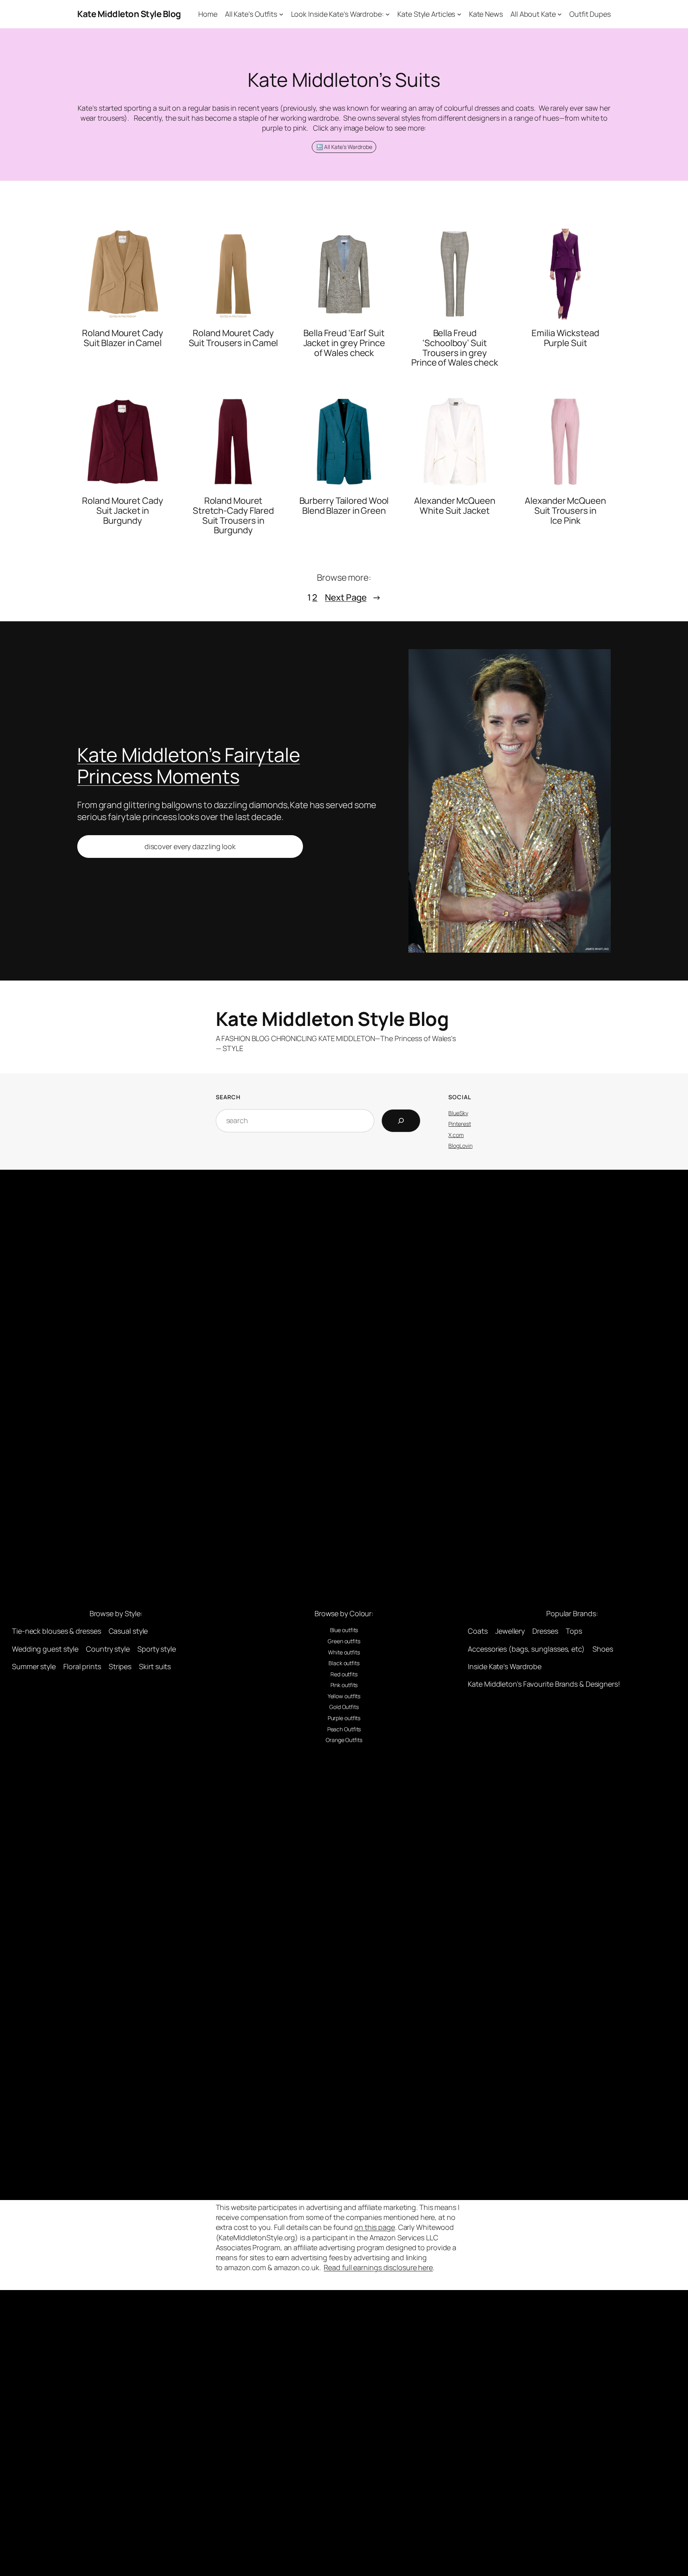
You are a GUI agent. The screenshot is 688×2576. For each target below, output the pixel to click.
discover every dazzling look (190, 846)
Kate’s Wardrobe (352, 147)
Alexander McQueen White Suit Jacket (454, 506)
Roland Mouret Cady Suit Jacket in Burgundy (122, 511)
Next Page (353, 597)
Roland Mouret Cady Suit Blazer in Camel (122, 338)
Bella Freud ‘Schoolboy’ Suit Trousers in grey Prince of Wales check (455, 348)
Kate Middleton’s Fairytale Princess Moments (189, 765)
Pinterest (459, 1124)
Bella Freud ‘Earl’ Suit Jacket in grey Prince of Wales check (344, 343)
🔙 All (323, 147)
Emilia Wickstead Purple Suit (565, 338)
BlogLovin (460, 1146)
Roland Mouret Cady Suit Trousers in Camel (234, 338)
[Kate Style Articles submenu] (459, 14)
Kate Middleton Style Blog (129, 14)
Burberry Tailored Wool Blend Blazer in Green (344, 506)
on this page (375, 2227)
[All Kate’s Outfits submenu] (281, 14)
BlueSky (458, 1113)
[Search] (401, 1121)
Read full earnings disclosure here (378, 2267)
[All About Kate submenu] (560, 14)
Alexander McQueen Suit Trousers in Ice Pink (565, 511)
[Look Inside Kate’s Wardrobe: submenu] (388, 14)
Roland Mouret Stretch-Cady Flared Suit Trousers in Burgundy (233, 516)
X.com (456, 1135)
